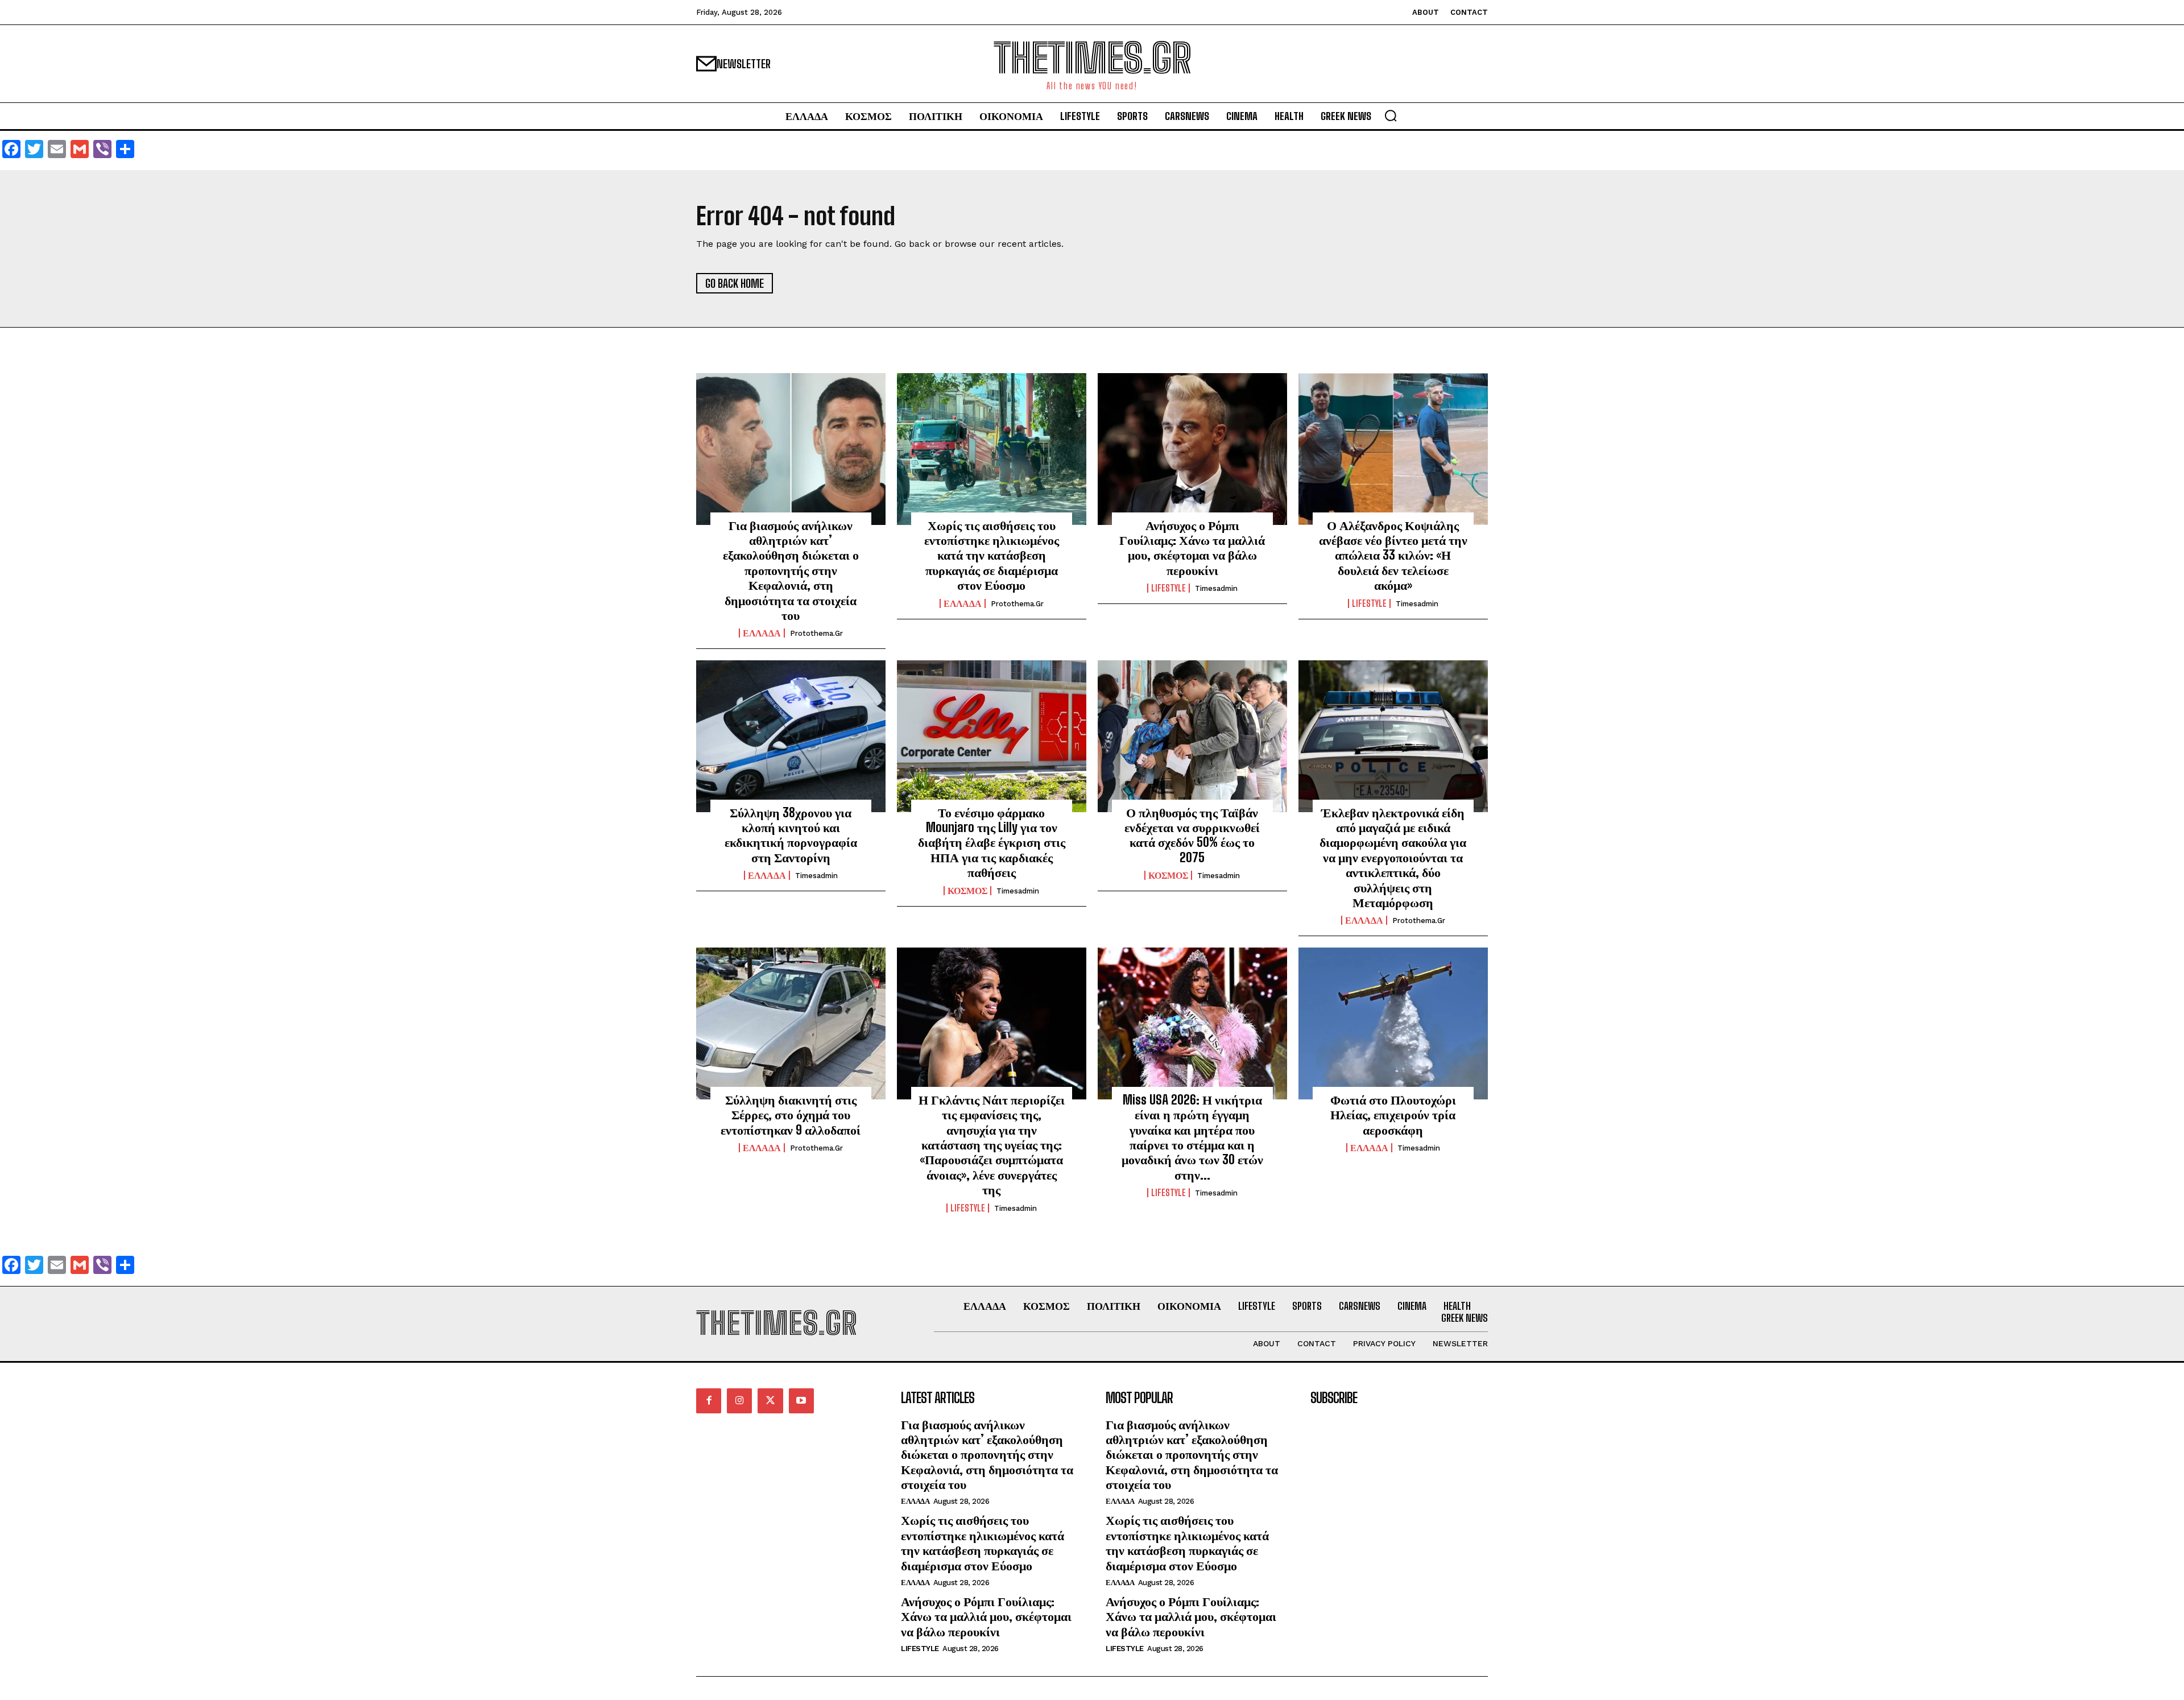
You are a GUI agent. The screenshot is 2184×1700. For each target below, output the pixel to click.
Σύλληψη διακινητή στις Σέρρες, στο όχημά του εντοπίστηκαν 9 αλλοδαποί (791, 1115)
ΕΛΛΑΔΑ (762, 633)
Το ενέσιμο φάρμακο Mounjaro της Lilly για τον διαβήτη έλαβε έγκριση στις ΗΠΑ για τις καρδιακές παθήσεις (992, 843)
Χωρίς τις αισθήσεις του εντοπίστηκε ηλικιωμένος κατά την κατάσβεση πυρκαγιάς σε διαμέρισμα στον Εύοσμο (992, 555)
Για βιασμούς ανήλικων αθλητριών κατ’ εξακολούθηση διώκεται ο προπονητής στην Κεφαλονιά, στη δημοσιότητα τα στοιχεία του (791, 570)
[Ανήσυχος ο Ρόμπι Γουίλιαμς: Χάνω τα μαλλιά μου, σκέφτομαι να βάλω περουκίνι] (1192, 449)
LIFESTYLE (1168, 588)
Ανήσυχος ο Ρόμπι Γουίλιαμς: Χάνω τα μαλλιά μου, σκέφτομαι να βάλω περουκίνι (1192, 548)
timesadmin (1216, 588)
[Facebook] (709, 1401)
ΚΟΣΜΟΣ (967, 891)
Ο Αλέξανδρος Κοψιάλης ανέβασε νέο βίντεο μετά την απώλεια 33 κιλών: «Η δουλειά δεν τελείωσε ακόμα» (1393, 555)
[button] (1391, 115)
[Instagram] (739, 1401)
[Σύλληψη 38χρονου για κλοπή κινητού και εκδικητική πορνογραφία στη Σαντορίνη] (791, 736)
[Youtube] (801, 1401)
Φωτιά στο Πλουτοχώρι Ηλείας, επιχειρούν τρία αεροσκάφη (1393, 1115)
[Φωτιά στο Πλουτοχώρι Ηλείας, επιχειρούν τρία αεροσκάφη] (1393, 1023)
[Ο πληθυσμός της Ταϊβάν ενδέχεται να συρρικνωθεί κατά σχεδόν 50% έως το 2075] (1192, 736)
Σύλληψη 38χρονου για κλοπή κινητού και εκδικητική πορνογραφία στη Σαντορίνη (791, 835)
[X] (770, 1401)
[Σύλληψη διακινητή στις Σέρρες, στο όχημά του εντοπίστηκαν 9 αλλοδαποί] (791, 1023)
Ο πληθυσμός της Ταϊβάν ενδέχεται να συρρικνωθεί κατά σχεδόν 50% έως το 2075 (1192, 835)
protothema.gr (816, 633)
